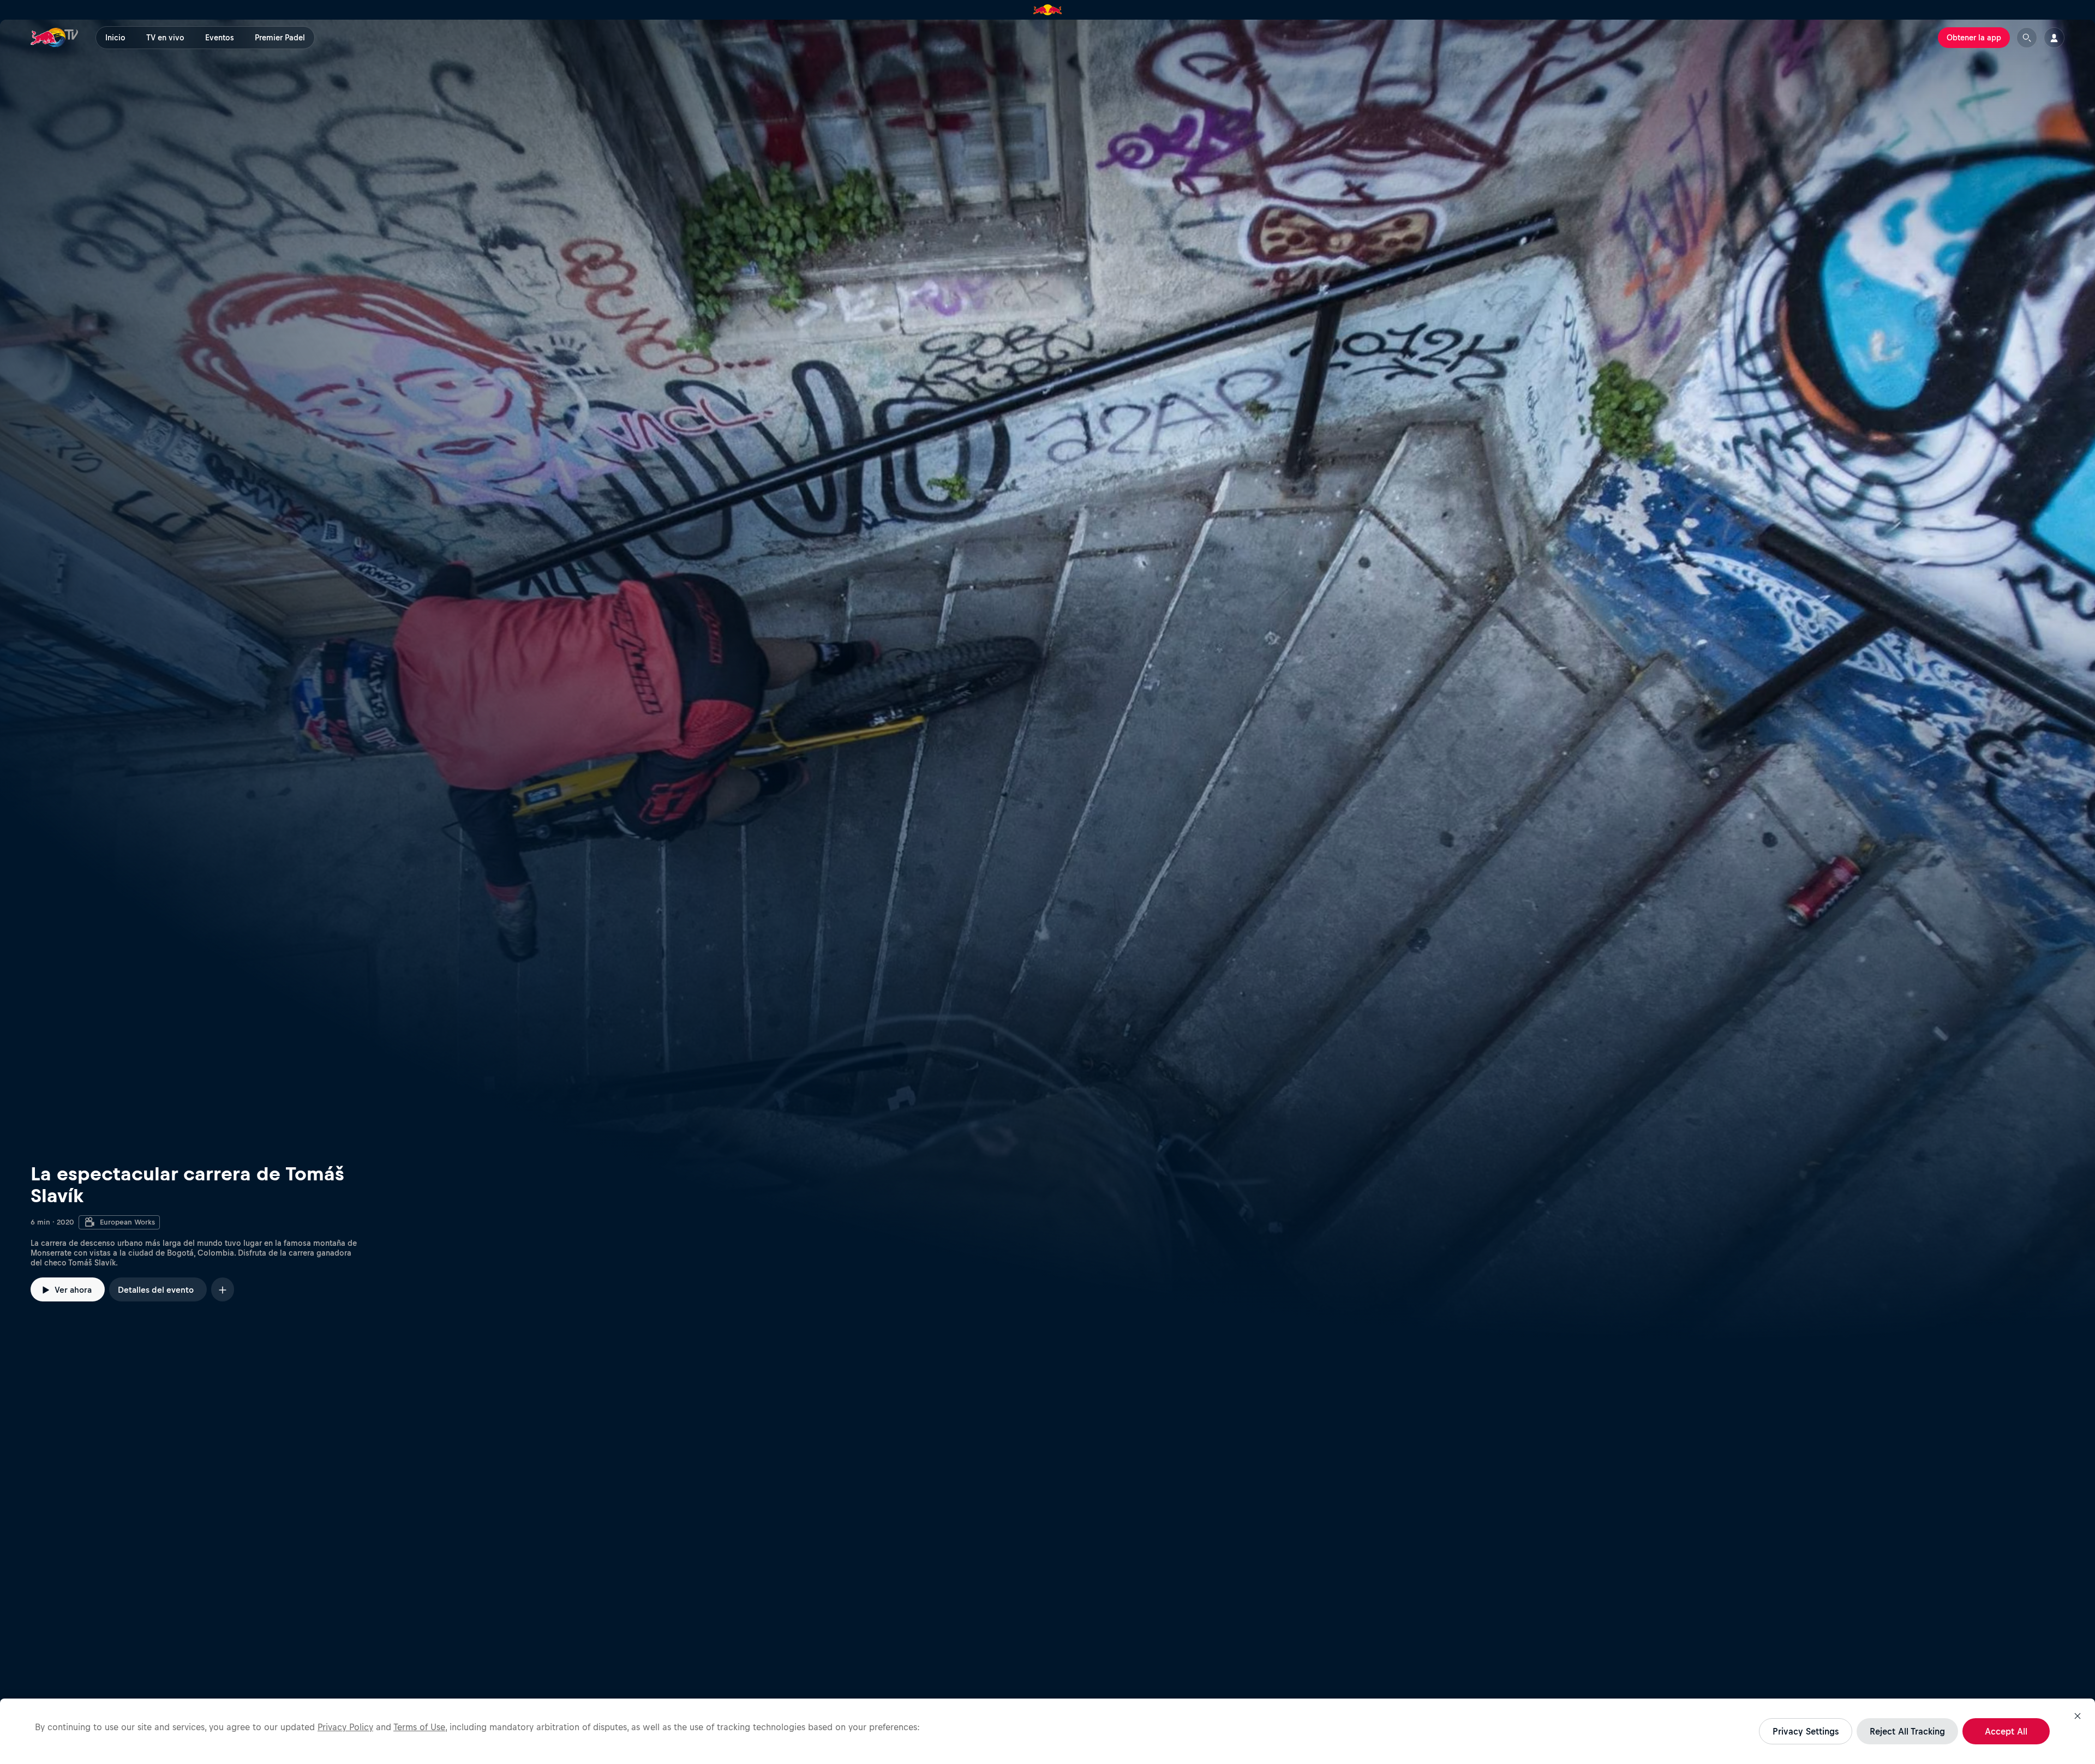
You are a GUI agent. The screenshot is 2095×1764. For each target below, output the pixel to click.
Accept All (2006, 1731)
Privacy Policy (345, 1727)
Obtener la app (1974, 38)
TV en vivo (165, 38)
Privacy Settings (1806, 1731)
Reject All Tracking (1907, 1731)
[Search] (2027, 38)
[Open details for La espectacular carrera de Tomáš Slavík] (1047, 681)
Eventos (220, 38)
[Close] (2078, 1716)
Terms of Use (419, 1727)
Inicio (115, 38)
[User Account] (2054, 38)
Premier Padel (280, 38)
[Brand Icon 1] (1048, 10)
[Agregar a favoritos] (223, 1289)
